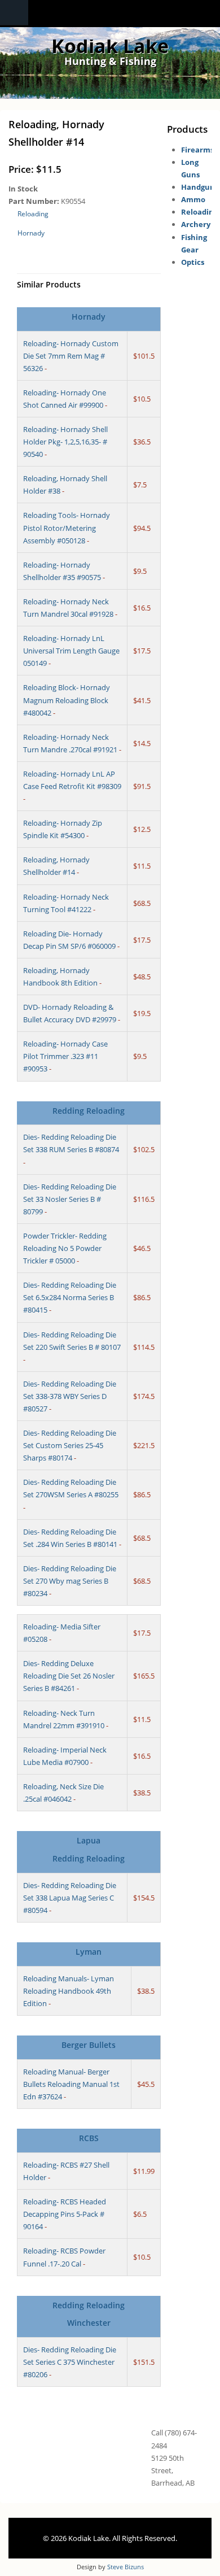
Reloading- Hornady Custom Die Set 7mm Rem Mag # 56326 (71, 356)
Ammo (193, 199)
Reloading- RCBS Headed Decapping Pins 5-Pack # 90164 (65, 2214)
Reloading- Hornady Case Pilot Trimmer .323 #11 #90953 (65, 1056)
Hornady (31, 233)
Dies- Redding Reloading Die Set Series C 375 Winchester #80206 (70, 2362)
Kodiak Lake (110, 46)
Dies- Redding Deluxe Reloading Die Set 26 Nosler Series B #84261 (69, 1676)
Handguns (200, 187)
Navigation (14, 13)
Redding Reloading (89, 1111)
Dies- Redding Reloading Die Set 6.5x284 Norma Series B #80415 (70, 1297)
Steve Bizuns (126, 2567)
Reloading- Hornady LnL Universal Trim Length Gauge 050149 (71, 651)
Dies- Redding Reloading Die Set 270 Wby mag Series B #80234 (70, 1581)
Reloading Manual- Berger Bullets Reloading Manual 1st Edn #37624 (71, 2084)
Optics (193, 262)
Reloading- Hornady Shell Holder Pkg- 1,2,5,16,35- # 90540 (65, 442)
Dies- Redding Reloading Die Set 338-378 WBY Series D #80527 (70, 1396)
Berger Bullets (89, 2045)
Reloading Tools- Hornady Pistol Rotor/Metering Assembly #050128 (67, 528)
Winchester (89, 2323)
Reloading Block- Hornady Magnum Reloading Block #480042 (67, 700)
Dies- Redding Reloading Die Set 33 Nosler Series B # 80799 (70, 1199)
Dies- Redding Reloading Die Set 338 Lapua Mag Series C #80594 (70, 1898)
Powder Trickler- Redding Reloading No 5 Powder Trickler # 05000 (65, 1248)
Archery (196, 224)
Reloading (33, 214)
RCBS (89, 2138)
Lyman (89, 1952)
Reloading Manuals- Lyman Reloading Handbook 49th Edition (69, 1991)
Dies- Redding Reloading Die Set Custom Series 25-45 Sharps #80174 (70, 1445)
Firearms (197, 150)
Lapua (89, 1840)
